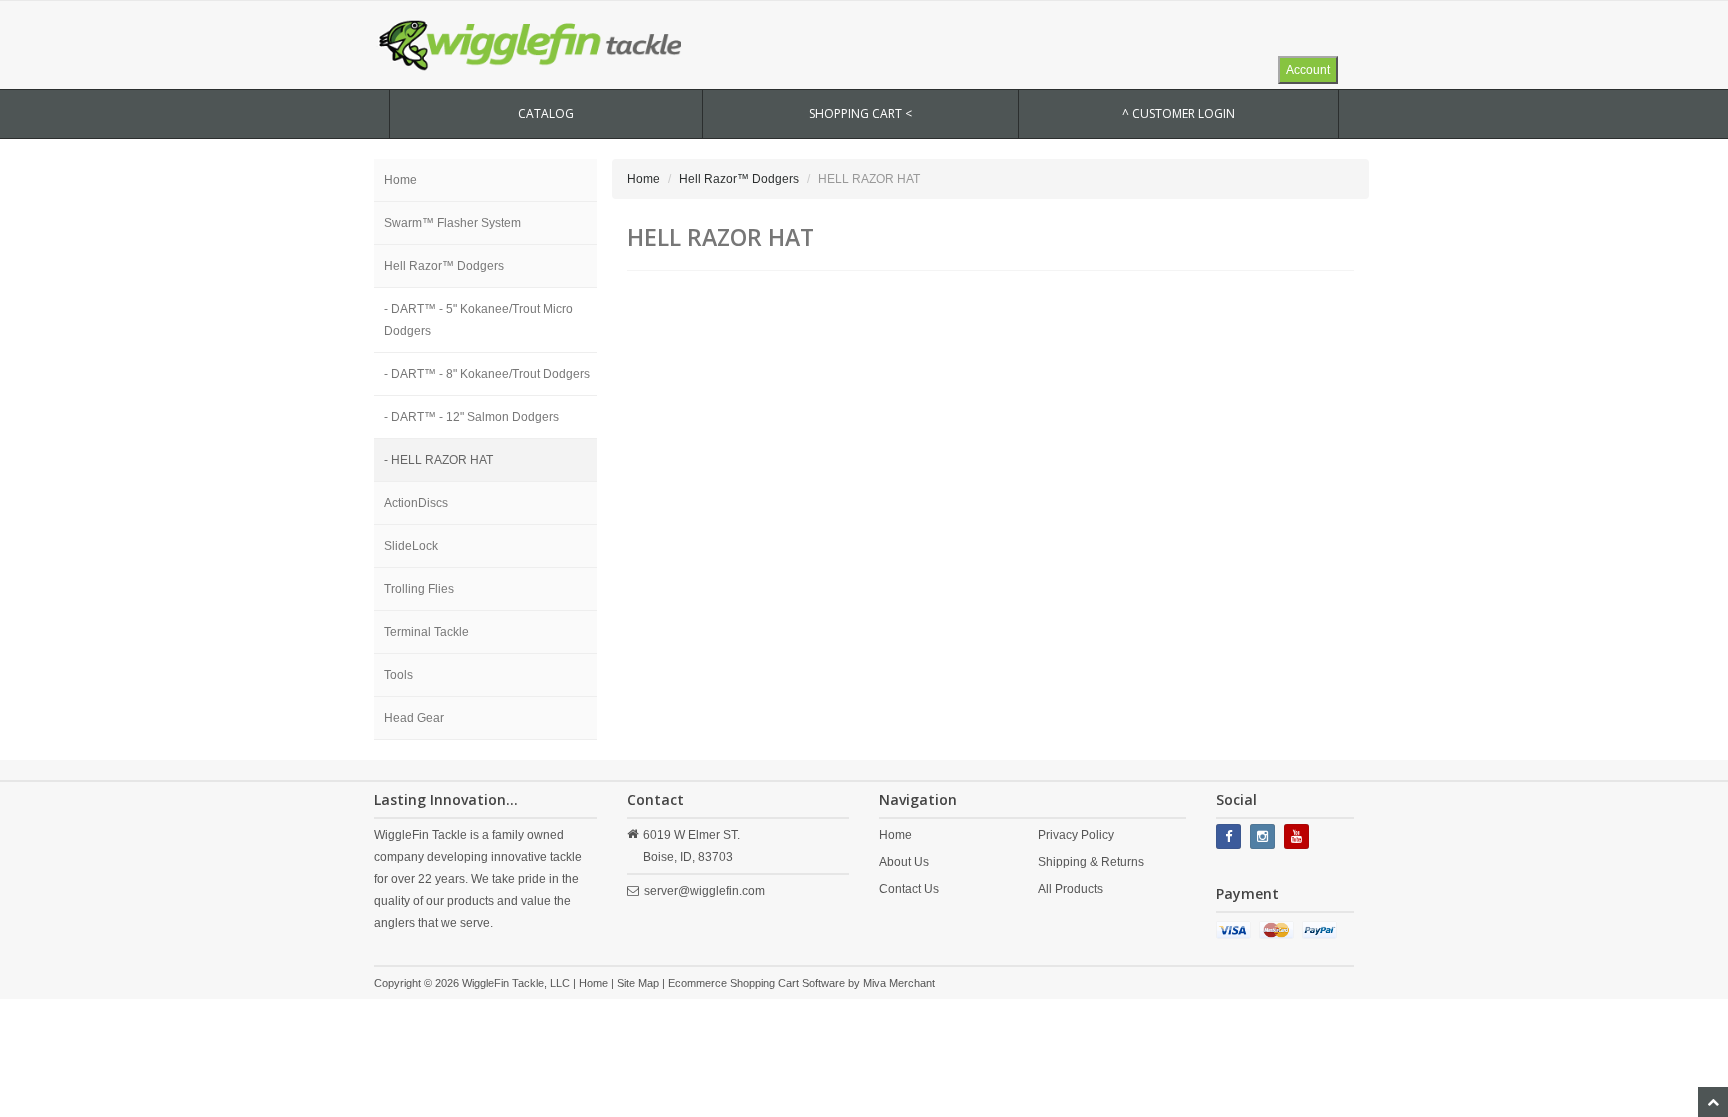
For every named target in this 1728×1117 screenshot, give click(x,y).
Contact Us (909, 889)
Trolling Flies (419, 589)
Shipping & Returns (1091, 862)
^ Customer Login (1178, 113)
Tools (398, 675)
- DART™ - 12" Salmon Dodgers (471, 417)
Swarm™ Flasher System (452, 223)
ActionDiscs (416, 503)
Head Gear (414, 718)
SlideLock (411, 546)
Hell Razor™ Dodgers (444, 266)
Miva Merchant (899, 983)
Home (400, 180)
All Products (1070, 889)
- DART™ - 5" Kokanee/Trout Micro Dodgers (478, 320)
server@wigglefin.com (704, 891)
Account (1308, 70)
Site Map (638, 983)
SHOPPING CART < (860, 113)
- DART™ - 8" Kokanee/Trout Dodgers (487, 374)
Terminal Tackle (426, 632)
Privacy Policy (1076, 835)
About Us (904, 862)
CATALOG (546, 113)
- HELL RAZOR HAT (438, 460)
